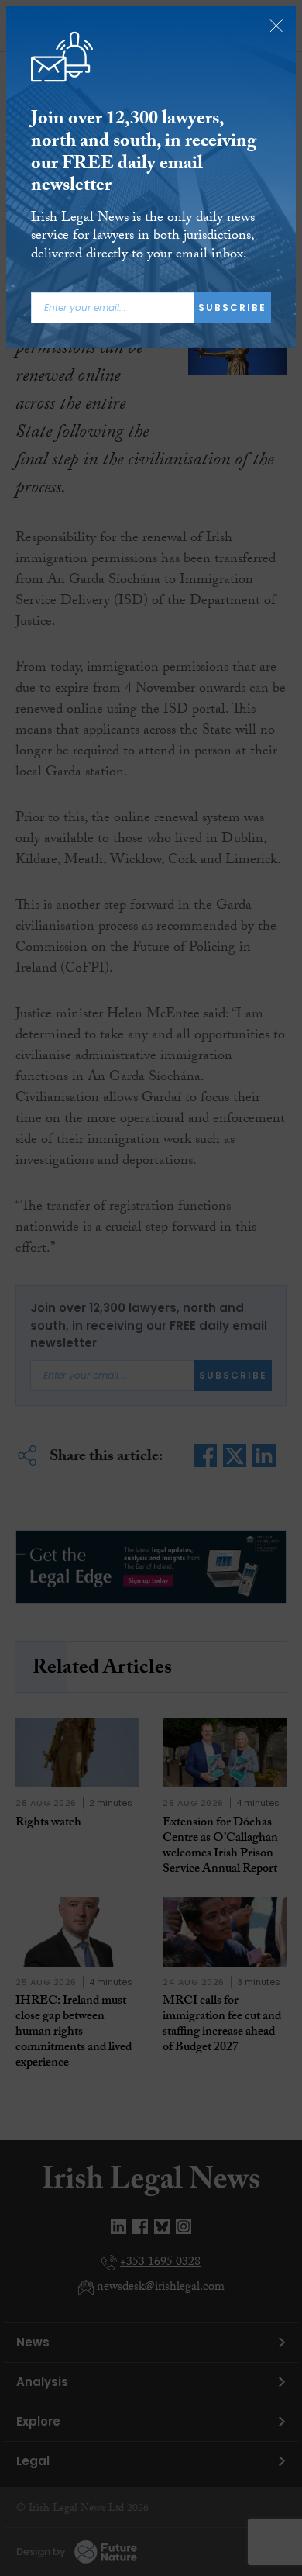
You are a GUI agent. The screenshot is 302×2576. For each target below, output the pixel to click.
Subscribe (232, 307)
